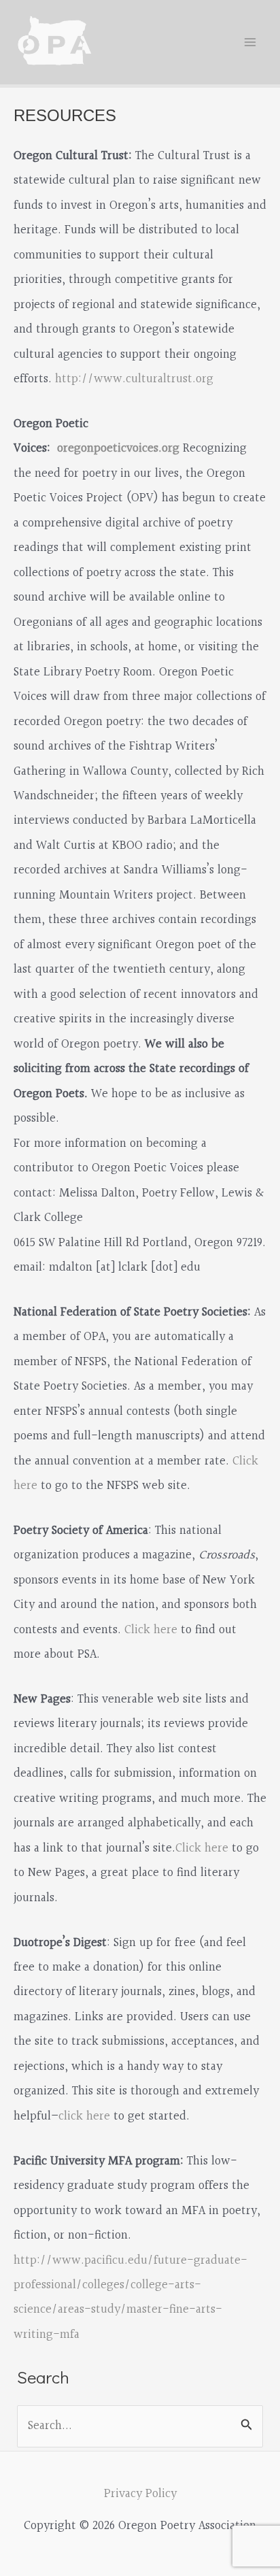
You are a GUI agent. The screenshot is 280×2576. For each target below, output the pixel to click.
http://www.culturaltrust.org (134, 379)
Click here (151, 1630)
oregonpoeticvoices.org (118, 449)
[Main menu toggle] (250, 42)
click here (84, 2117)
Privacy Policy (140, 2494)
